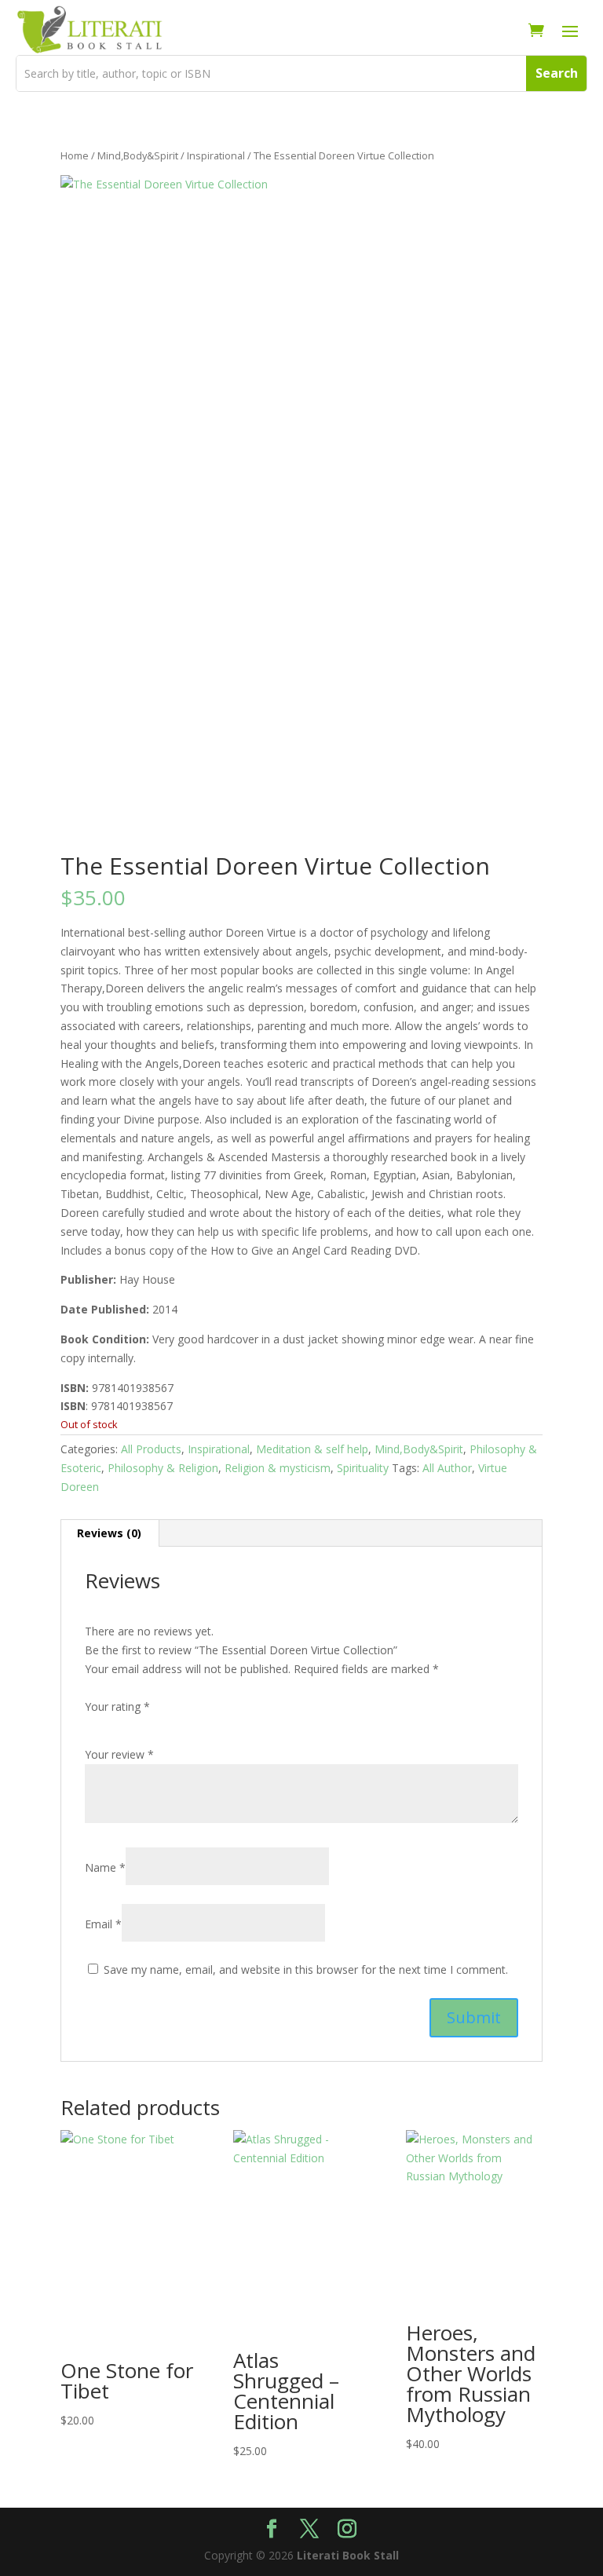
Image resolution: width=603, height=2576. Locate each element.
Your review (119, 1754)
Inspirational (216, 155)
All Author (447, 1468)
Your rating (117, 1706)
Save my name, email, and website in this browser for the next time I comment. (306, 1969)
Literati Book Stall (348, 2555)
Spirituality (363, 1468)
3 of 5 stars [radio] (138, 1726)
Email (103, 1924)
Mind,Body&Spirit (138, 155)
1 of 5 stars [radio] (94, 1726)
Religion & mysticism (278, 1468)
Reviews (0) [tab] (109, 1533)
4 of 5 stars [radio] (160, 1726)
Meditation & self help (312, 1449)
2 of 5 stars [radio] (116, 1726)
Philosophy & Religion (163, 1468)
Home (75, 155)
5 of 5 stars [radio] (182, 1726)
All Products (151, 1449)
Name (105, 1867)
